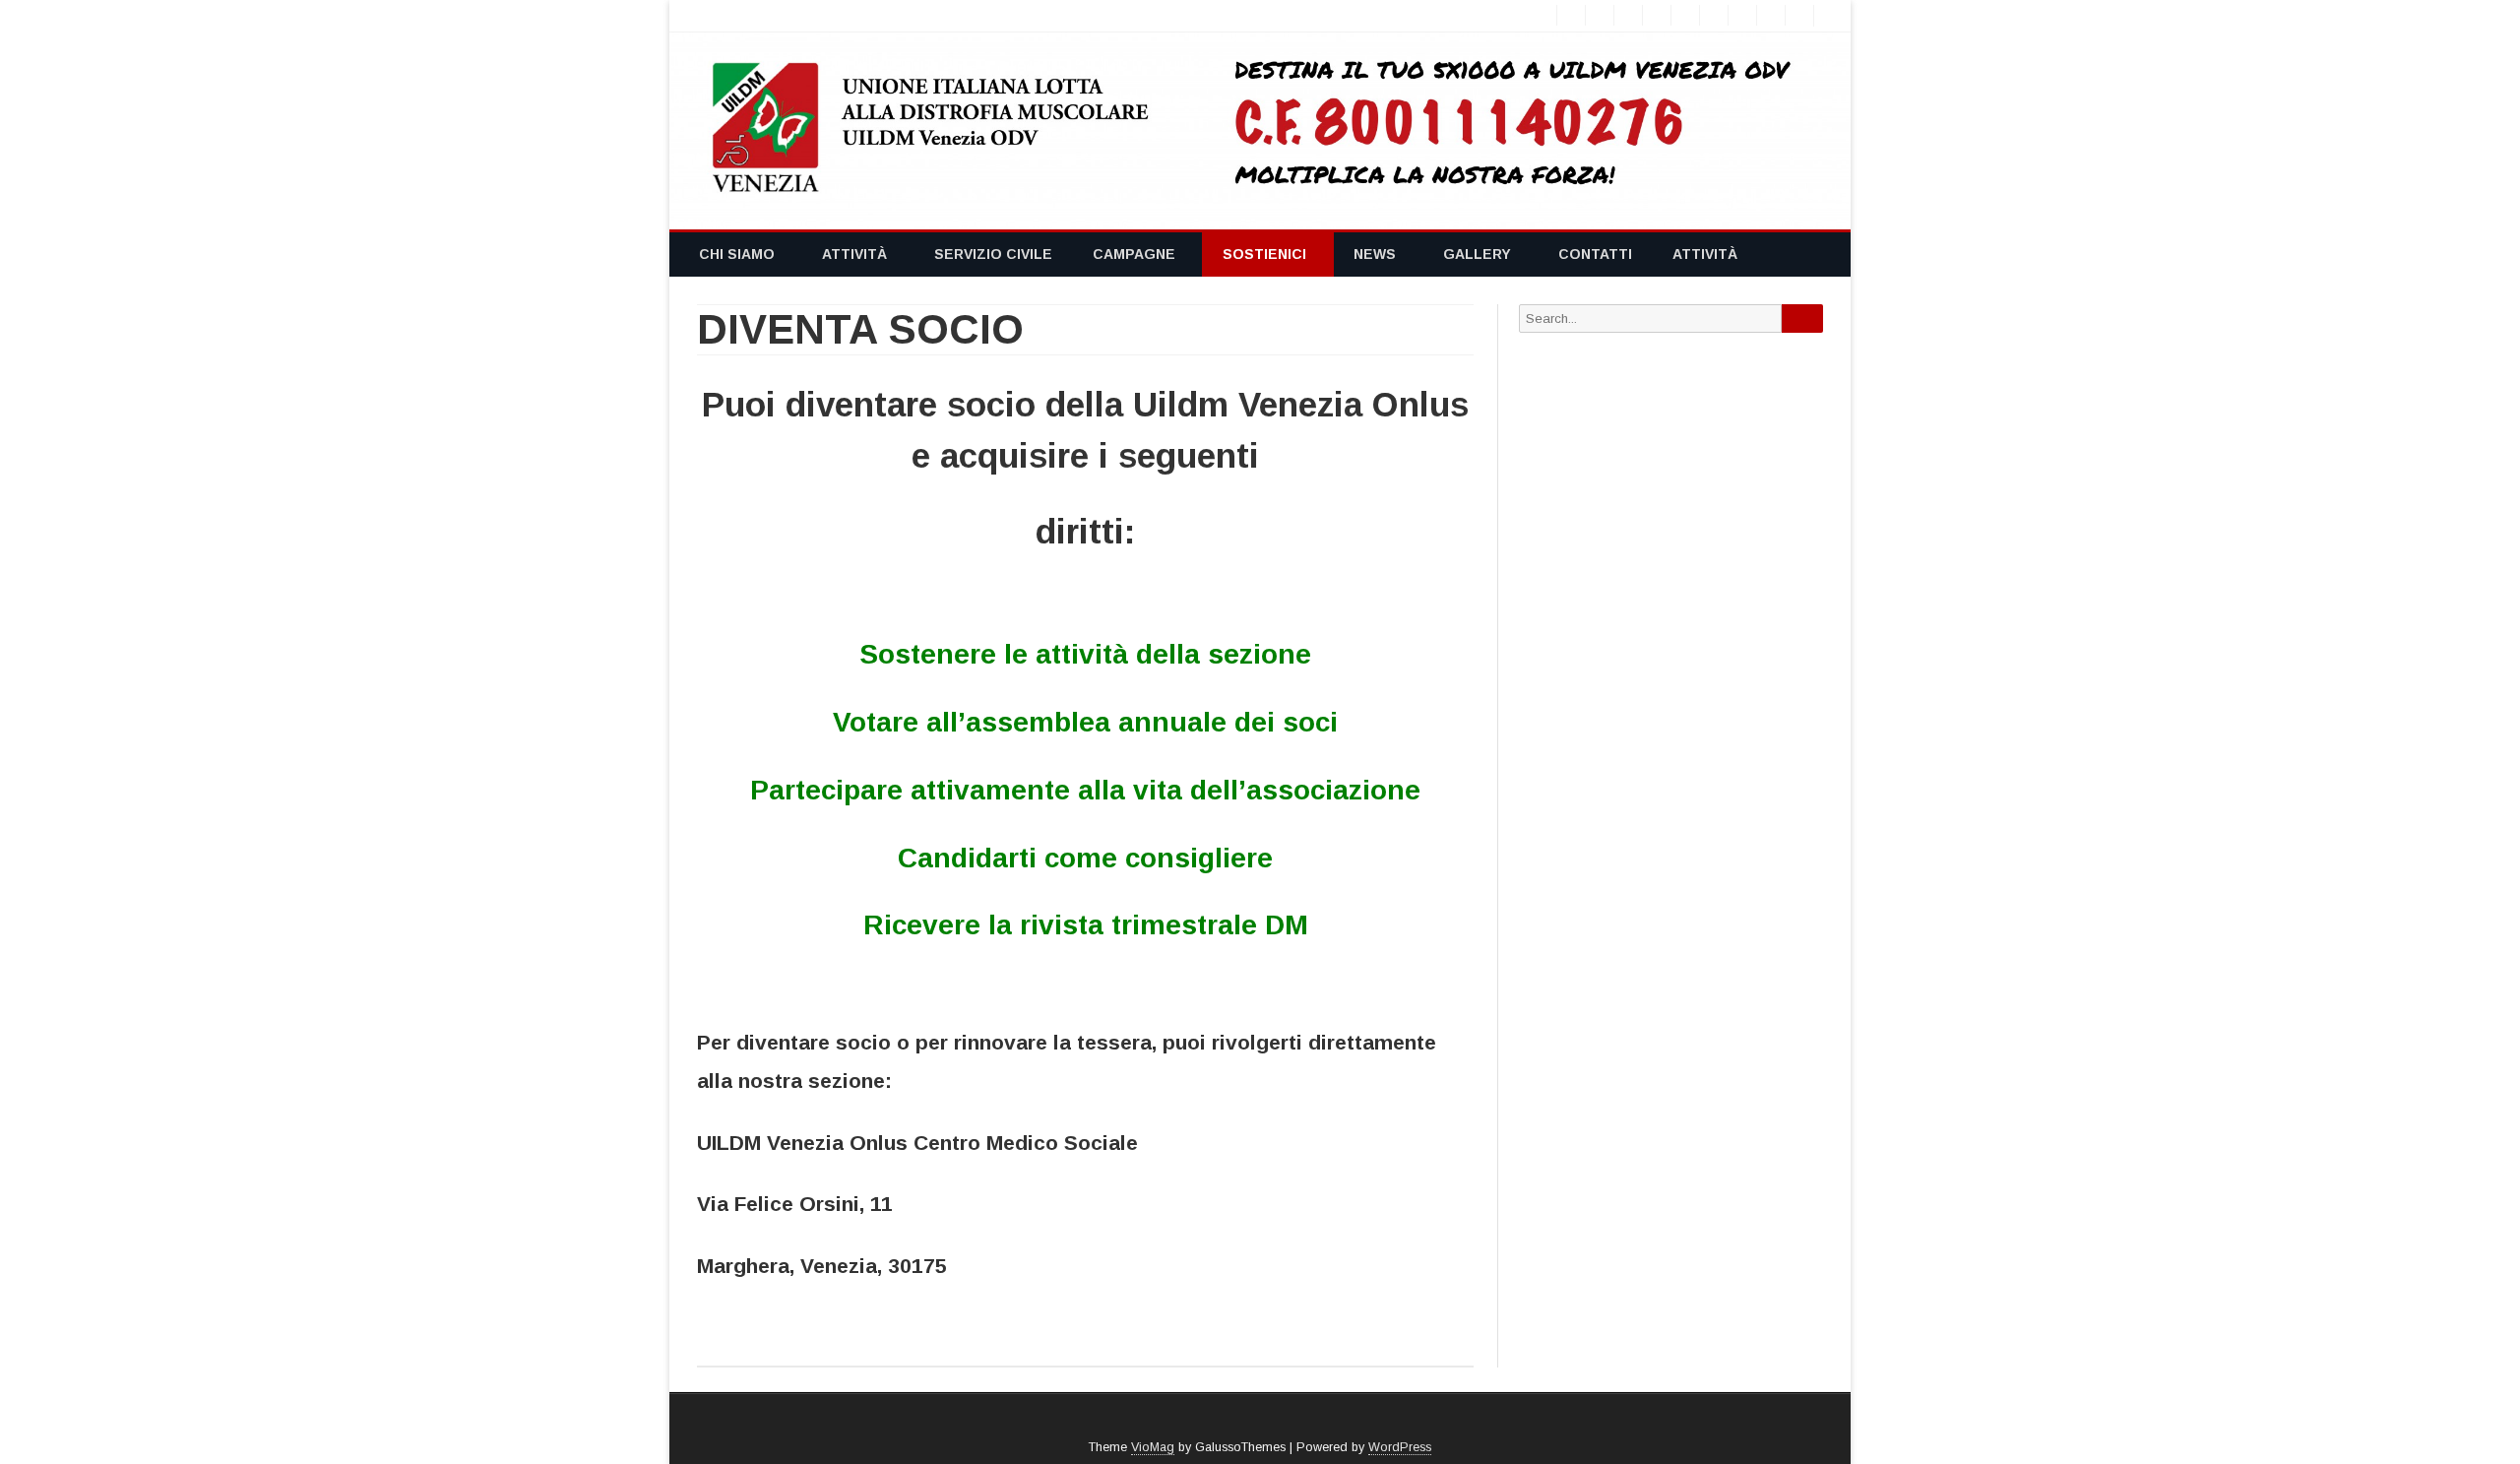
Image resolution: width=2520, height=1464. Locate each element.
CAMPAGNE (1134, 254)
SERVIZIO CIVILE (993, 254)
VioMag (1153, 1447)
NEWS (1375, 254)
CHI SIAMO (737, 254)
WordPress (1400, 1447)
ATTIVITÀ (854, 254)
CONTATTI (1595, 254)
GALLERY (1477, 254)
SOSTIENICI (1264, 254)
